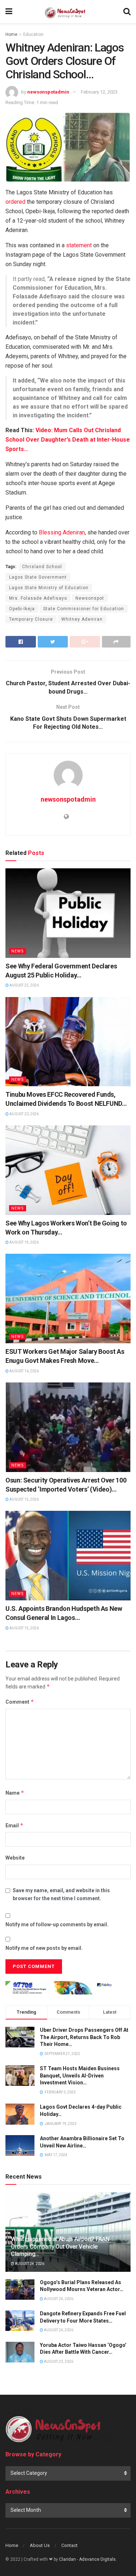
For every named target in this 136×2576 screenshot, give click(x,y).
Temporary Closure (31, 619)
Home (11, 34)
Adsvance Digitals (97, 2559)
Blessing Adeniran (62, 532)
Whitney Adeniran (82, 619)
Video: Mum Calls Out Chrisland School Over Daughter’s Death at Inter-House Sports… (68, 440)
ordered (15, 202)
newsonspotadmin (48, 92)
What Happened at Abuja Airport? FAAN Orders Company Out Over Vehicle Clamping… (60, 2247)
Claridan (67, 2559)
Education (33, 34)
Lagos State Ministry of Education (49, 588)
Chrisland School (42, 567)
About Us (40, 2545)
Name (15, 1793)
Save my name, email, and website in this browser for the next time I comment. (61, 1894)
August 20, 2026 (24, 1114)
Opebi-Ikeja (22, 609)
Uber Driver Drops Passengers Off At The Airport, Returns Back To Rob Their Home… (84, 2037)
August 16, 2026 (24, 1371)
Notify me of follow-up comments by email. (57, 1924)
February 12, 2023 (99, 92)
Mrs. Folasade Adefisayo (38, 598)
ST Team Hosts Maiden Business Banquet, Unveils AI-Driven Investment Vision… (80, 2075)
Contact (69, 2545)
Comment (20, 1702)
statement (79, 245)
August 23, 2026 (58, 2362)
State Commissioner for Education (84, 609)
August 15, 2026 (24, 1499)
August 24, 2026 (29, 2264)
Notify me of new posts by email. (44, 1948)
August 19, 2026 (24, 1242)
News (18, 951)
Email (15, 1825)
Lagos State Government (38, 577)
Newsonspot (90, 598)
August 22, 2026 (24, 985)
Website (15, 1858)
